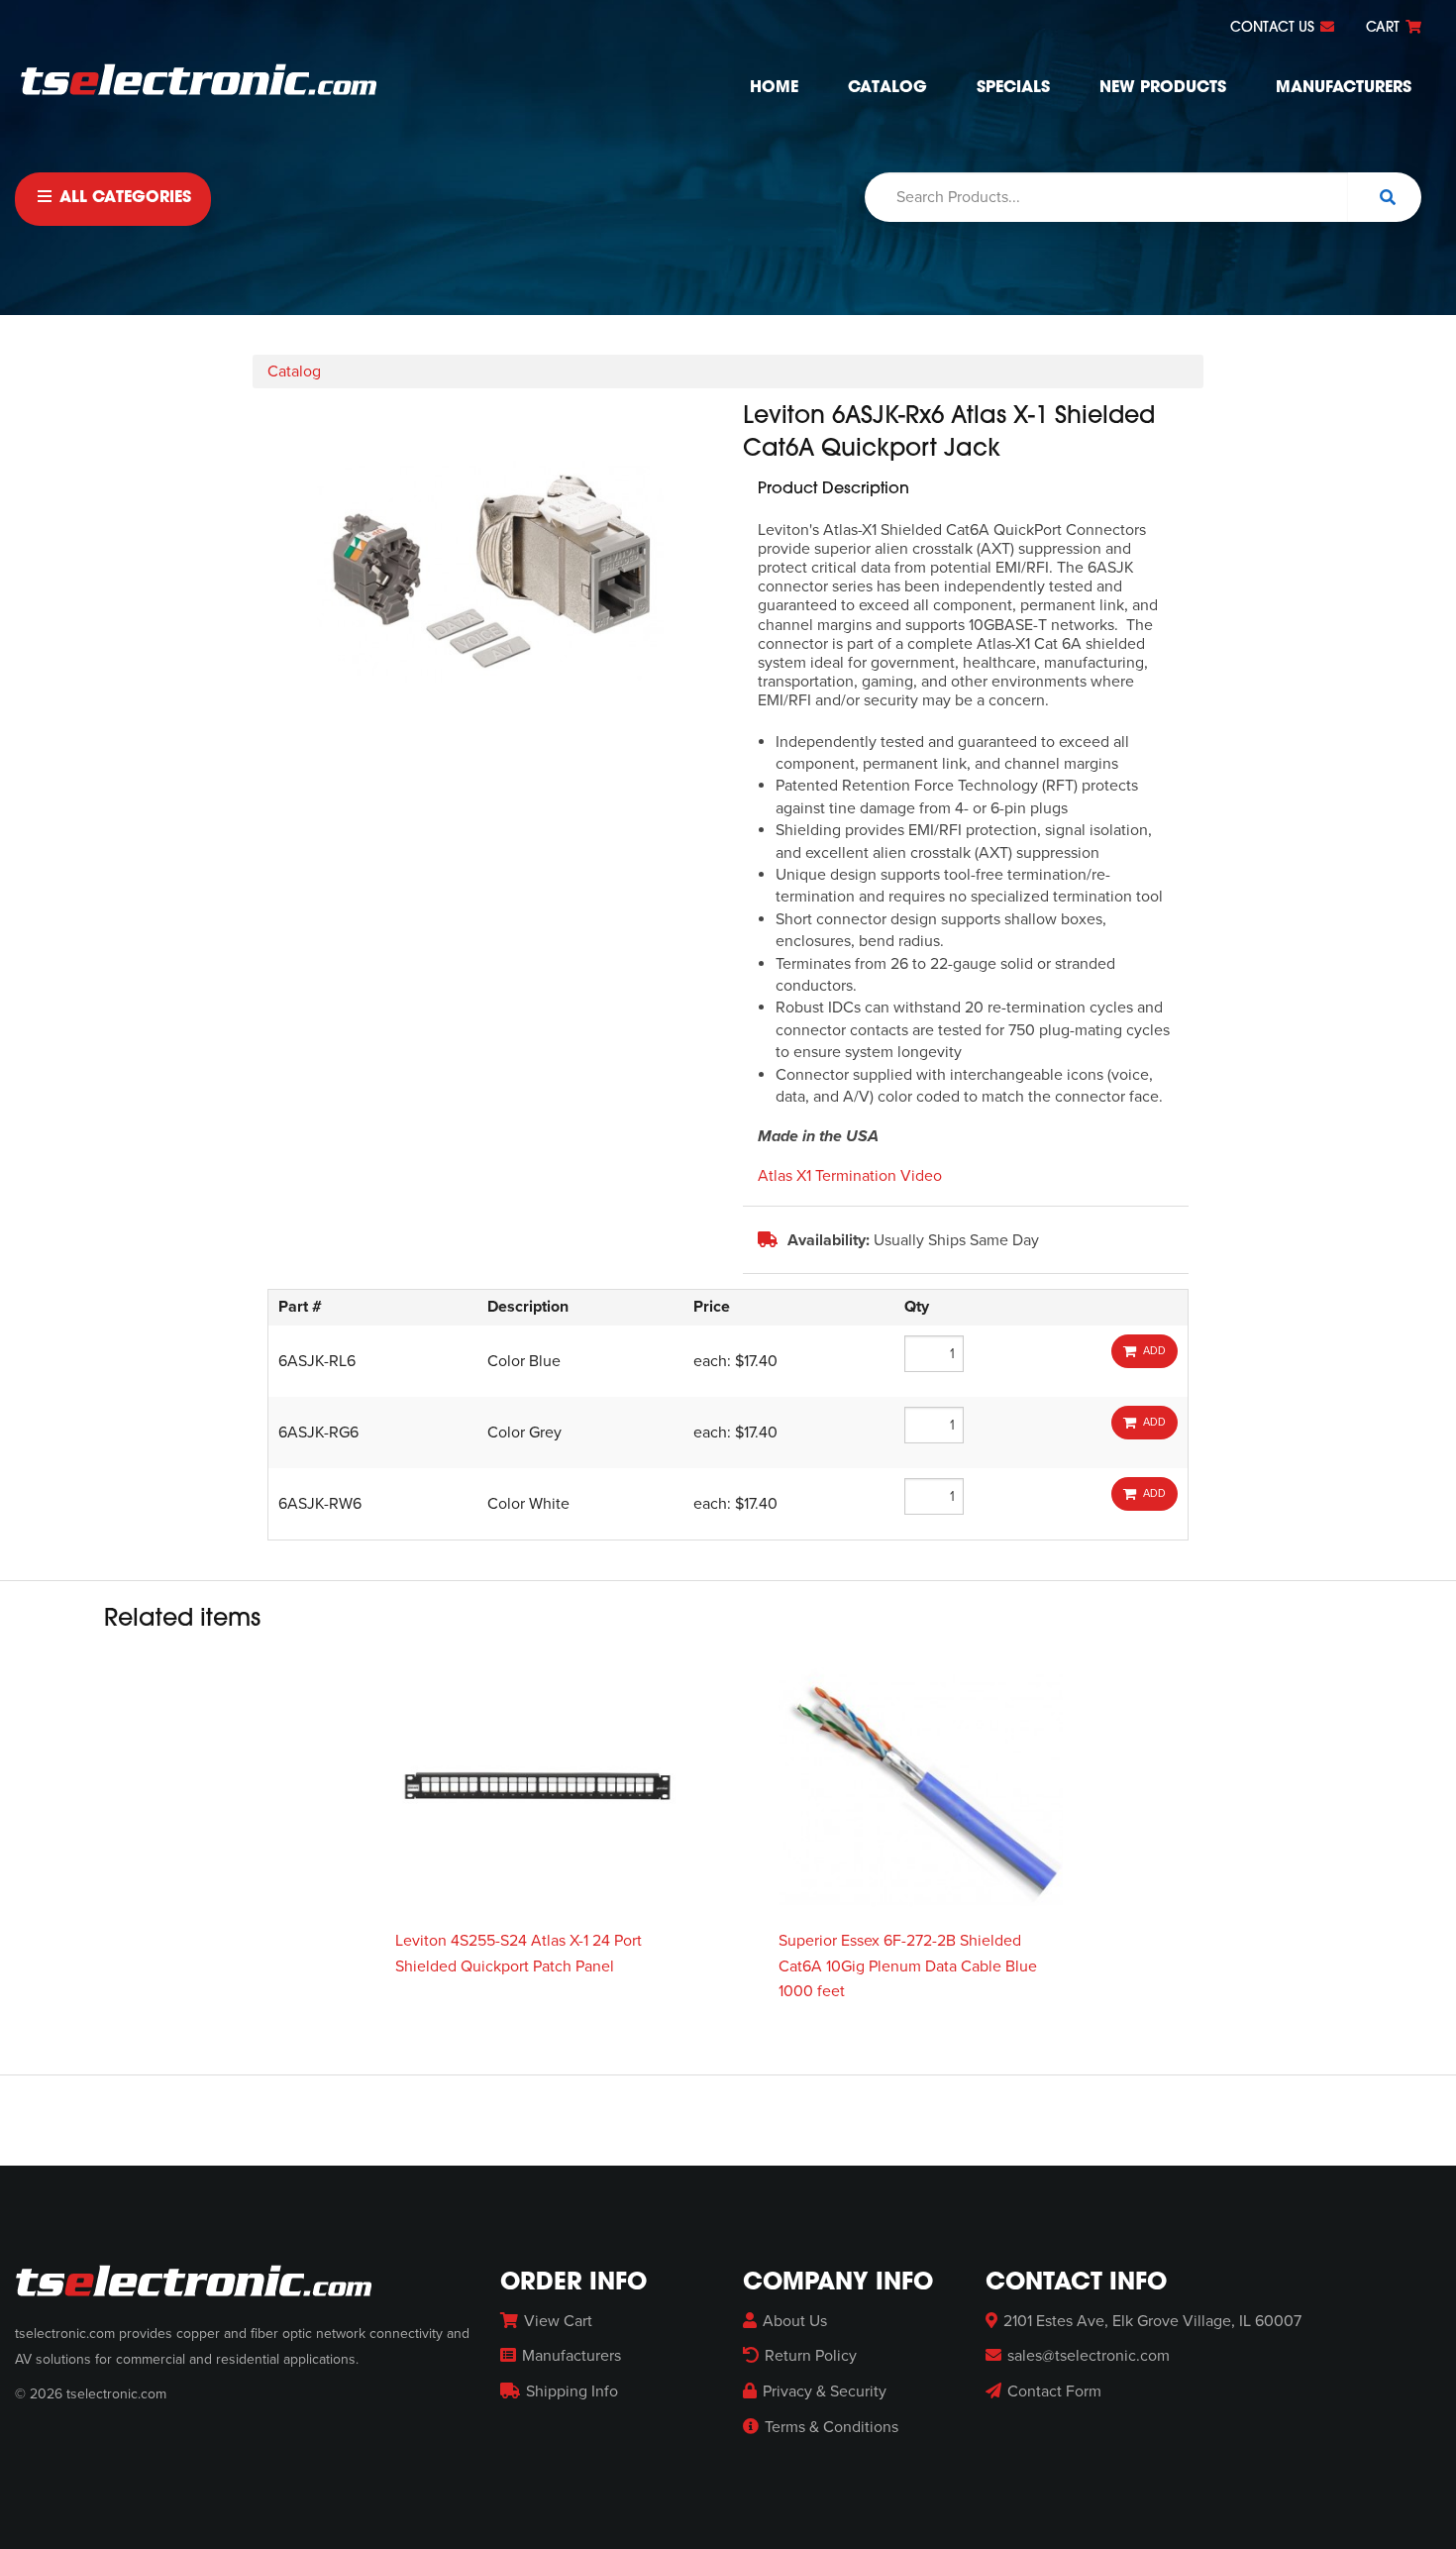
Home (774, 88)
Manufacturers (1344, 88)
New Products (1163, 88)
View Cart (558, 2321)
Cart (1385, 28)
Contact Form (1054, 2391)
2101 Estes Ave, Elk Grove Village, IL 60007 (1152, 2321)
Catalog (887, 88)
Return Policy (811, 2356)
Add (1151, 1351)
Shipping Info (572, 2391)
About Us (795, 2321)
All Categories (123, 198)
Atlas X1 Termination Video (850, 1176)
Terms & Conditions (832, 2427)
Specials (1013, 88)
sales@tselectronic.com (1089, 2356)
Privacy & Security (825, 2391)
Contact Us (1274, 28)
